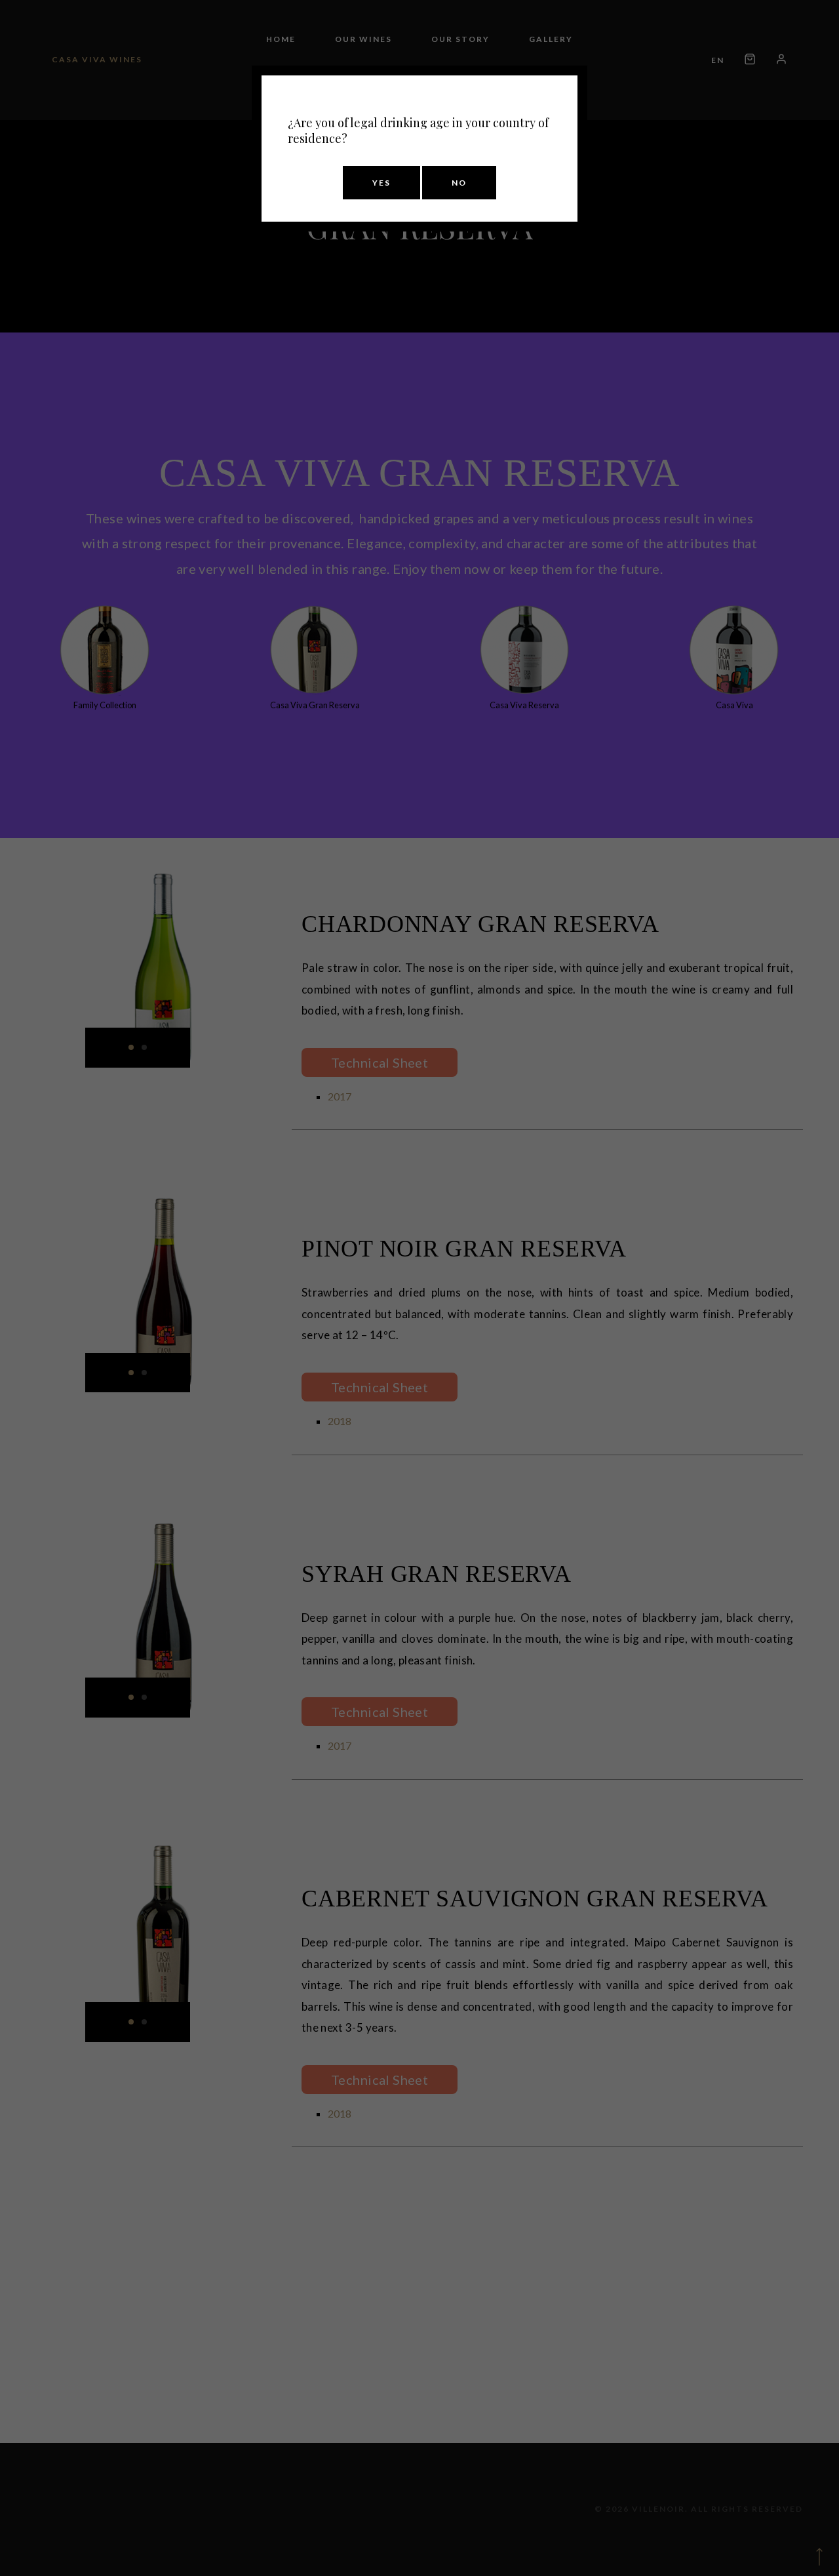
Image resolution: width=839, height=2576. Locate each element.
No (459, 183)
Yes (381, 183)
